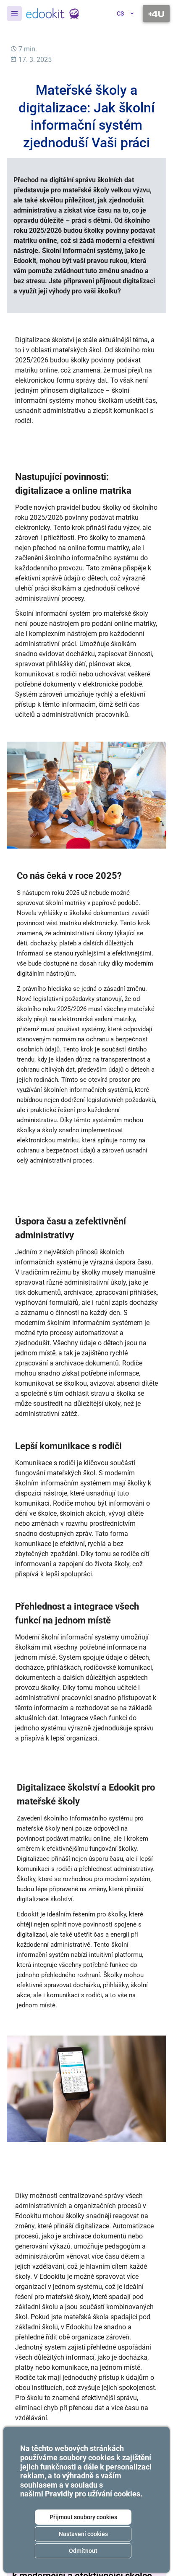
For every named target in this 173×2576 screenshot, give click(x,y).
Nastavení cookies (83, 2534)
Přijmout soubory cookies (83, 2517)
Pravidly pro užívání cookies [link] (93, 2494)
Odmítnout (83, 2551)
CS (120, 13)
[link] (53, 13)
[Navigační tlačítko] (156, 13)
